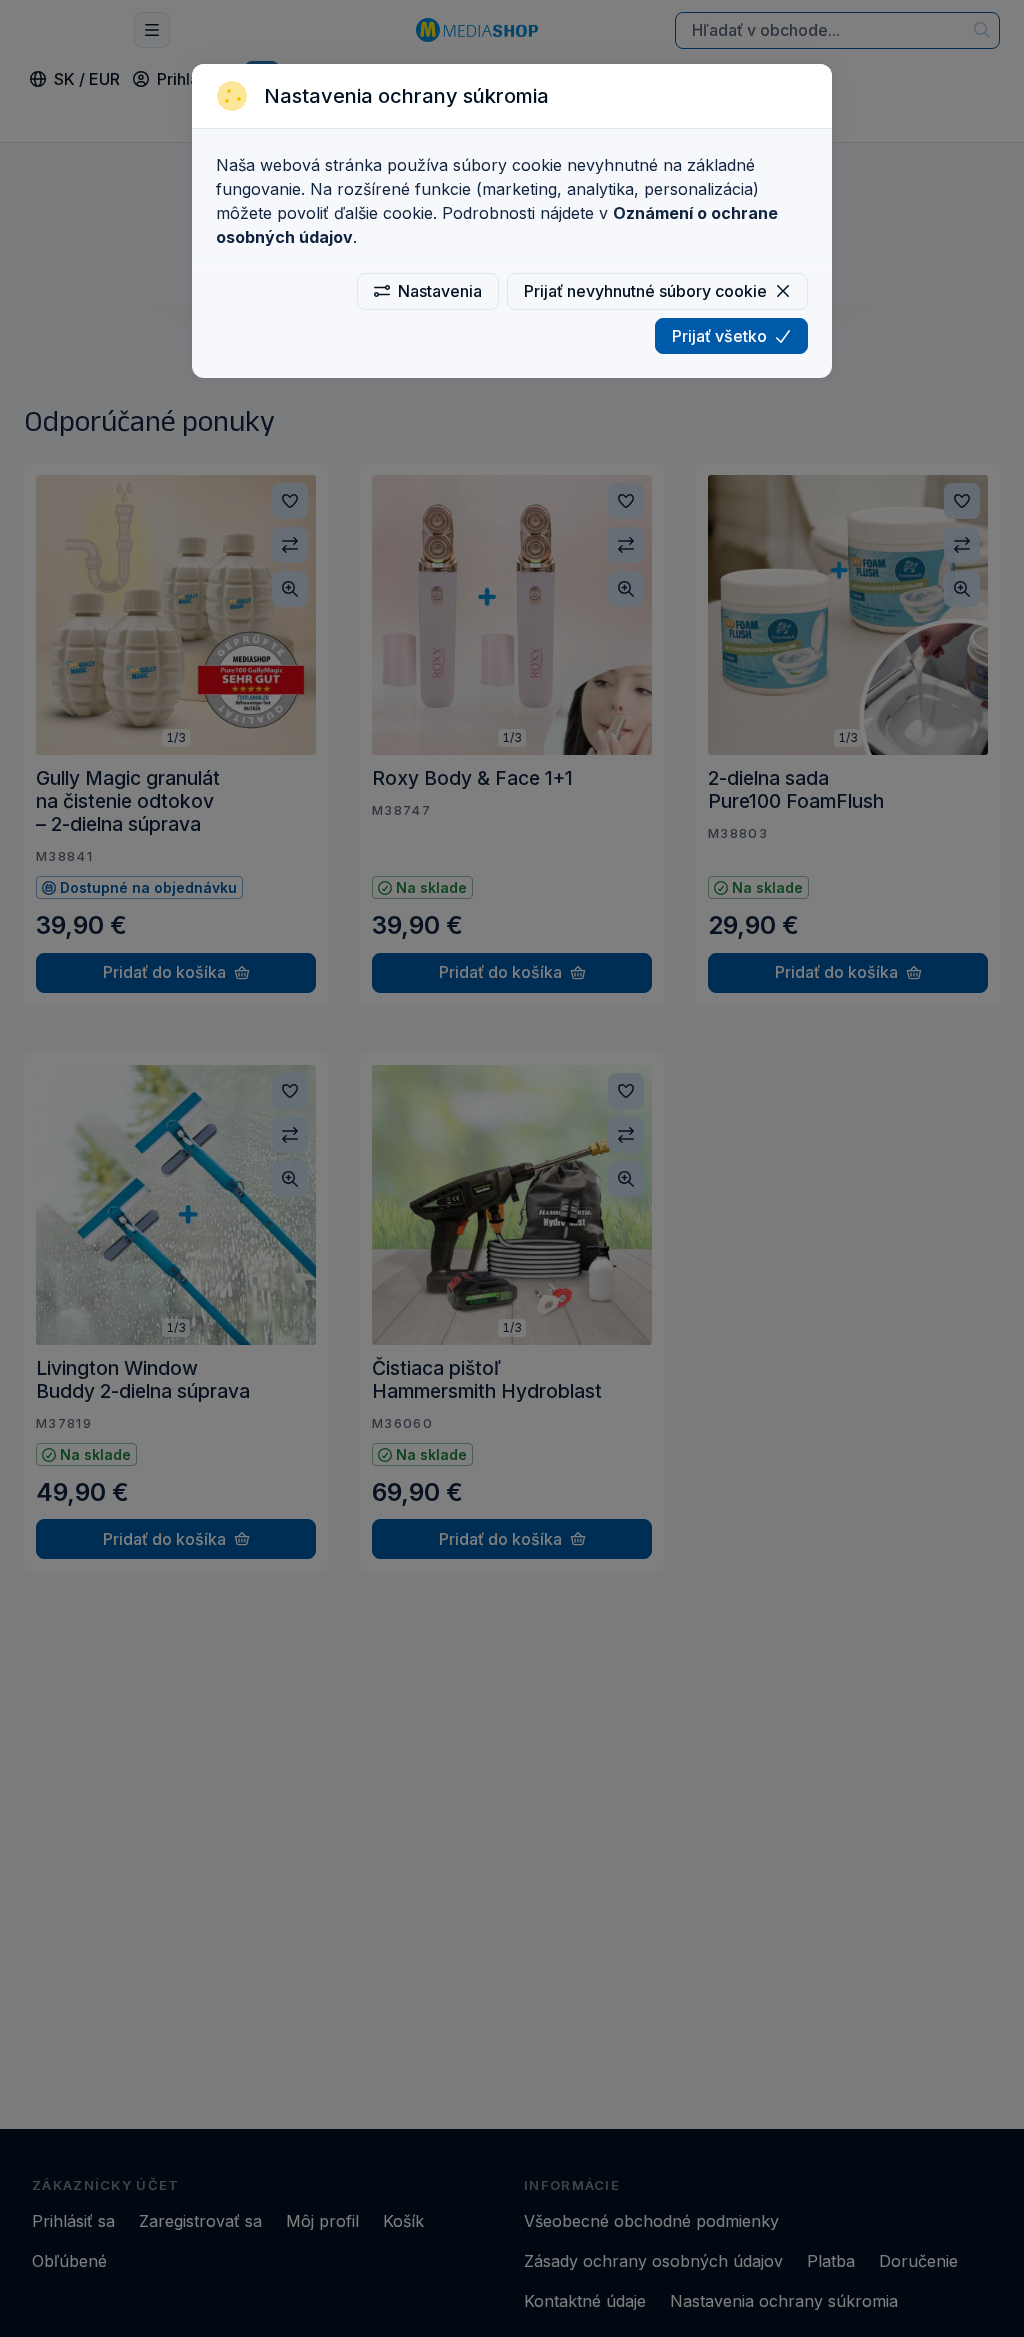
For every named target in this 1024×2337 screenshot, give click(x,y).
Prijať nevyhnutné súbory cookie (645, 291)
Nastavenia (440, 291)
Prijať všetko (719, 336)
